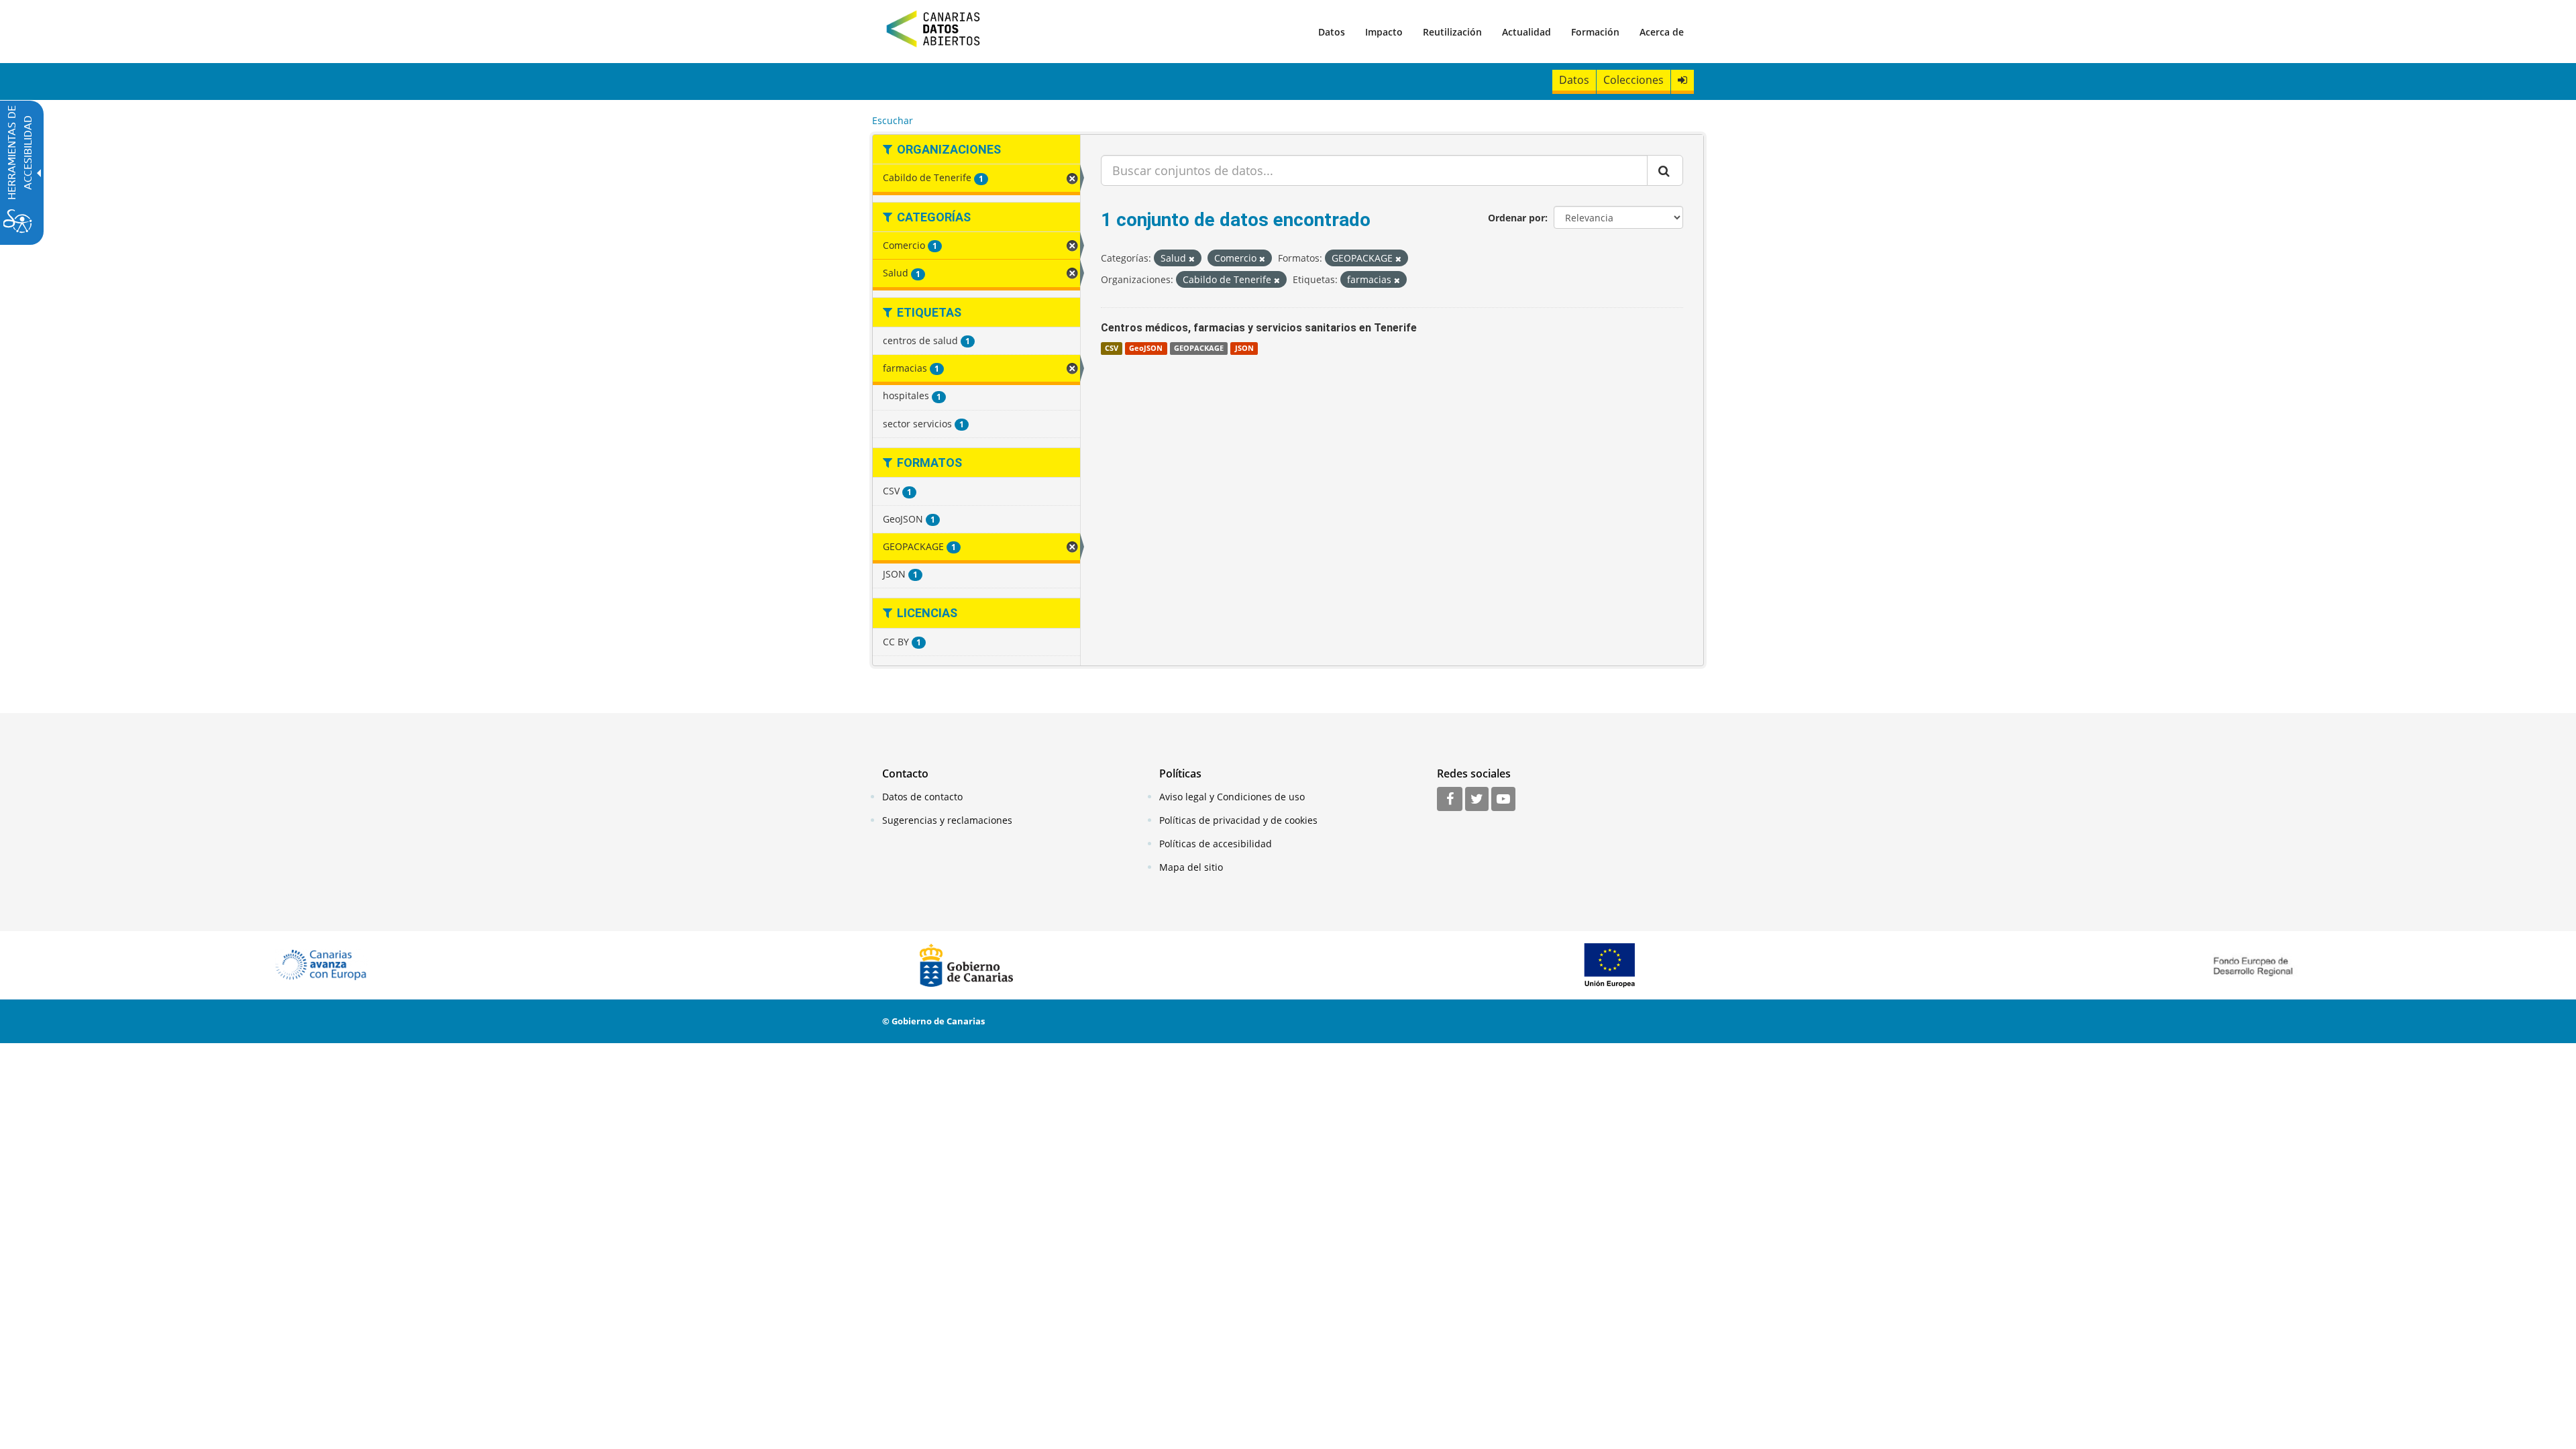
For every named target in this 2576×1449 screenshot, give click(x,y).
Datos (1332, 32)
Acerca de (1662, 32)
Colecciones (1633, 80)
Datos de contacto (922, 797)
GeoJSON (1146, 348)
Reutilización (1452, 32)
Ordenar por (1516, 218)
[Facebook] (1450, 800)
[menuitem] (1332, 32)
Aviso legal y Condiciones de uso (1232, 797)
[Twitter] (1477, 800)
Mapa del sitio (1191, 867)
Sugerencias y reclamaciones (947, 820)
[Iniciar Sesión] (1682, 80)
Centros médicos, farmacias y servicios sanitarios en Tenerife (1259, 328)
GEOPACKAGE (1199, 348)
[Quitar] (1192, 259)
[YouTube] (1503, 800)
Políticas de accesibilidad (1216, 844)
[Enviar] (1665, 170)
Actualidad (1526, 32)
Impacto (1384, 32)
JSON (1244, 348)
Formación (1595, 32)
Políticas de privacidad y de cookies (1238, 820)
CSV (1112, 348)
